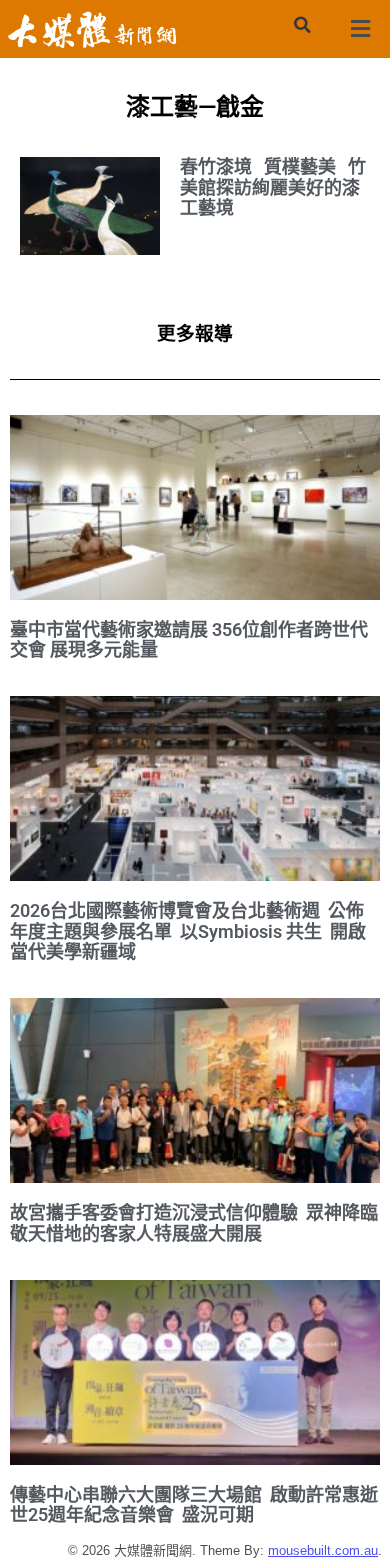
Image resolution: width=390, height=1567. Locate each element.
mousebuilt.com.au (323, 1550)
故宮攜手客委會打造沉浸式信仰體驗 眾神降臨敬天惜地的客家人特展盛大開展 (194, 1223)
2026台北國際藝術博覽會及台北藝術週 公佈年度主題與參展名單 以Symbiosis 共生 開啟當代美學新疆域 (188, 931)
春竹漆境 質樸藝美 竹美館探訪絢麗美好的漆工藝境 (273, 187)
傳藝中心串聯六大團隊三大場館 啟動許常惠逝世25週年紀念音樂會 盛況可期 (194, 1505)
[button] (302, 25)
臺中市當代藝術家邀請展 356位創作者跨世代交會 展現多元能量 (189, 640)
